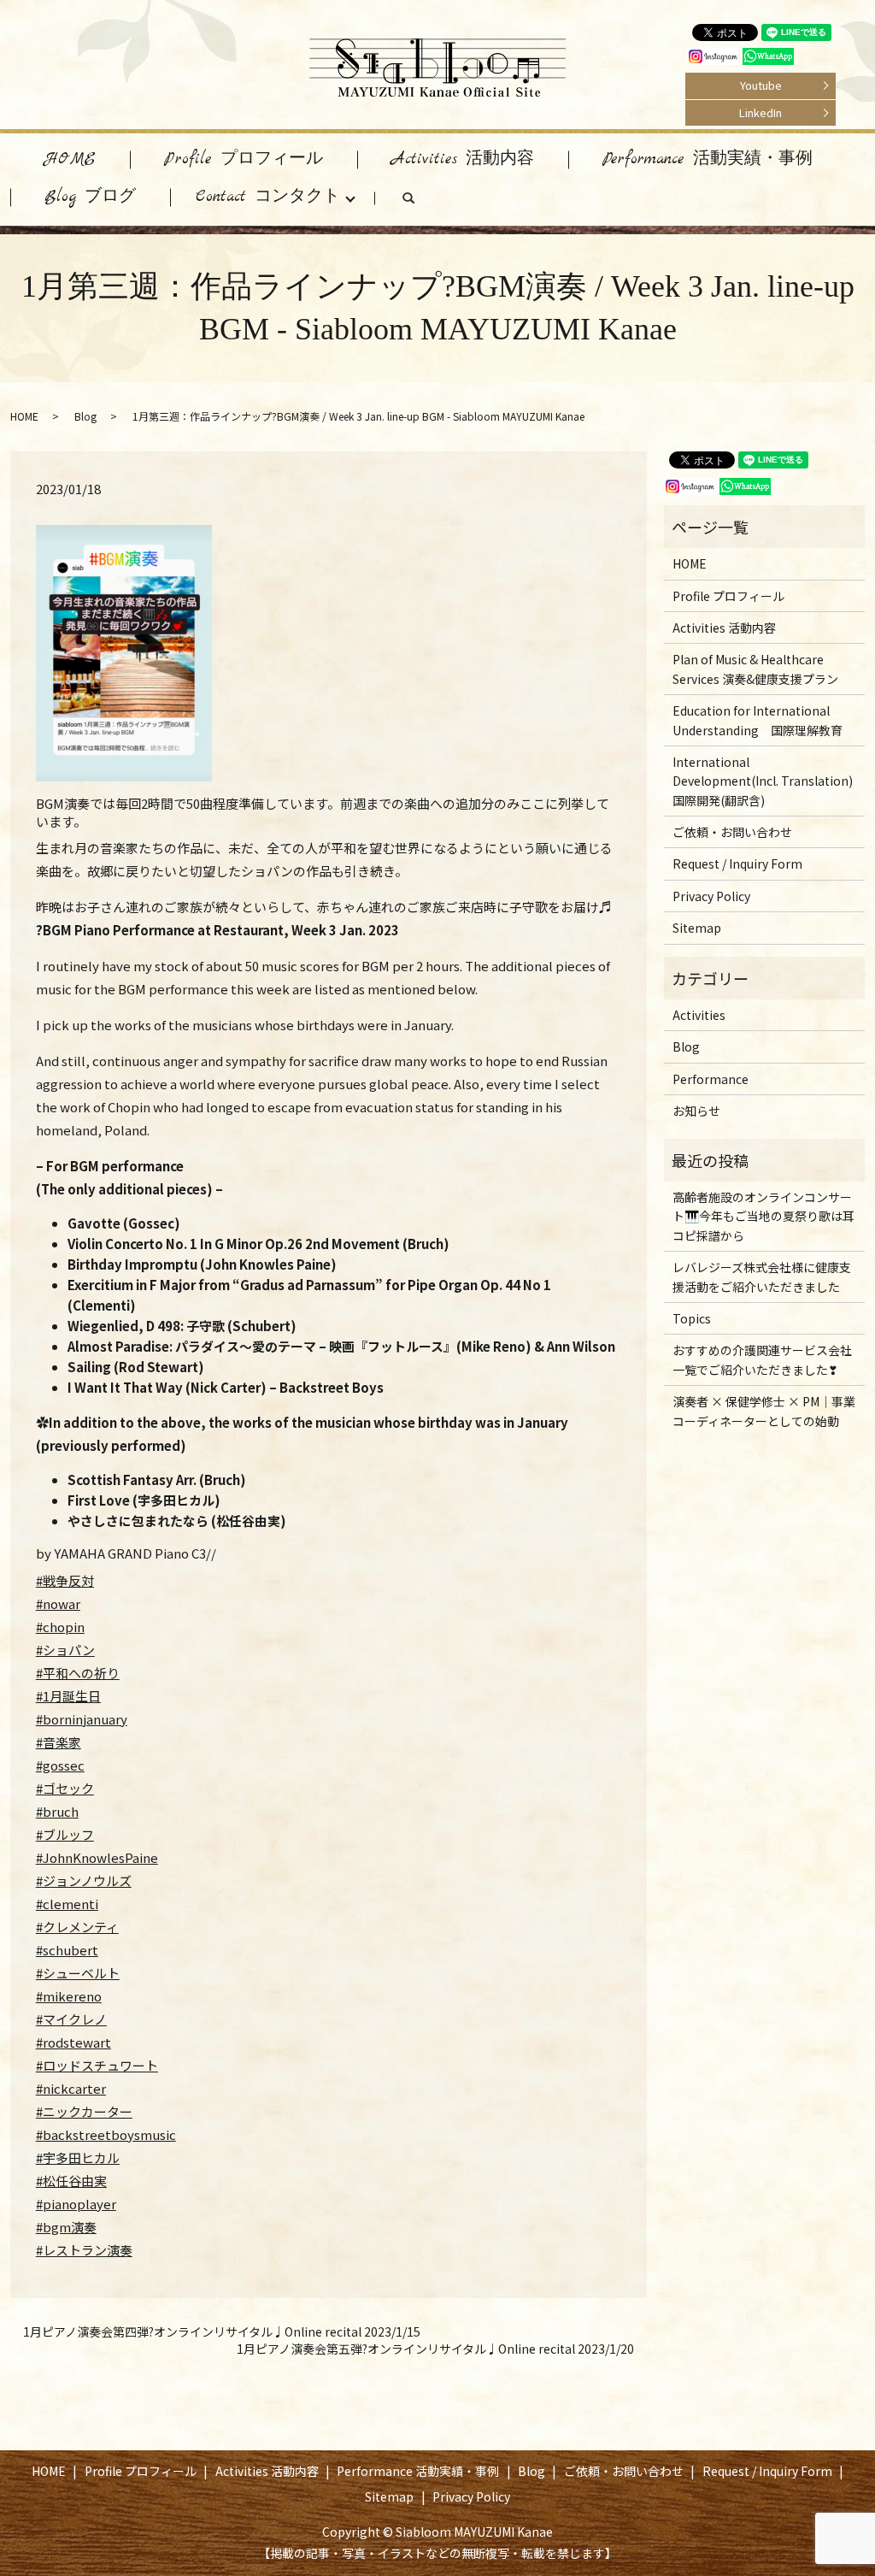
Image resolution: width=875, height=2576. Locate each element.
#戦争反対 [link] (65, 1580)
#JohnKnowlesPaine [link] (97, 1857)
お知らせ (696, 1111)
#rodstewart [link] (73, 2042)
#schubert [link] (67, 1950)
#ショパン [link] (65, 1650)
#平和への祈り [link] (78, 1673)
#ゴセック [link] (65, 1788)
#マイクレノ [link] (71, 2019)
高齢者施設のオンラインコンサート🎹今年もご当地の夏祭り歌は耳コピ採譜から (763, 1216)
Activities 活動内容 (463, 159)
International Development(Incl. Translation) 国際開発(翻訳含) (763, 781)
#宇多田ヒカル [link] (78, 2157)
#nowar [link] (58, 1603)
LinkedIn (760, 112)
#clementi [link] (67, 1904)
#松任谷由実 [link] (71, 2181)
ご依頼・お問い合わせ (732, 832)
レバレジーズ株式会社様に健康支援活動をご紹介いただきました (762, 1276)
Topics (692, 1318)
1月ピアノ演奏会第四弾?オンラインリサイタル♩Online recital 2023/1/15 (222, 2332)
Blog (85, 416)
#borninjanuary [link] (82, 1719)
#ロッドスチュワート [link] (97, 2065)
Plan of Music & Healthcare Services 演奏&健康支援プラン (755, 669)
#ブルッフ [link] (65, 1834)
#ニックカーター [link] (84, 2111)
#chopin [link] (60, 1627)
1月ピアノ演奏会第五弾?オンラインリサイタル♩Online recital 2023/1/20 (435, 2349)
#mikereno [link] (69, 1996)
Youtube (761, 85)
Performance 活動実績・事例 (708, 159)
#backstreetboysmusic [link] (106, 2134)
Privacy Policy (711, 896)
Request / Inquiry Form (737, 864)
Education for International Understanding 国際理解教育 (758, 720)
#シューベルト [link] (78, 1973)
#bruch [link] (57, 1811)
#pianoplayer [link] (76, 2204)
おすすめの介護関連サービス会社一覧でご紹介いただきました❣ (762, 1359)
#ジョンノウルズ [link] (84, 1880)
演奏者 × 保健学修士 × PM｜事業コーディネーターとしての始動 (764, 1411)
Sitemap (697, 928)
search (426, 202)
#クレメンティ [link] (77, 1927)
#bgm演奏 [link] (66, 2227)
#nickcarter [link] (71, 2088)
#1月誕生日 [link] (68, 1696)
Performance (711, 1079)
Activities (699, 1015)
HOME (70, 159)
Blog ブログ (90, 197)
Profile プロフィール (244, 159)
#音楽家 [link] (59, 1742)
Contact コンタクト (268, 197)
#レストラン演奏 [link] (84, 2250)
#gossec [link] (60, 1765)
